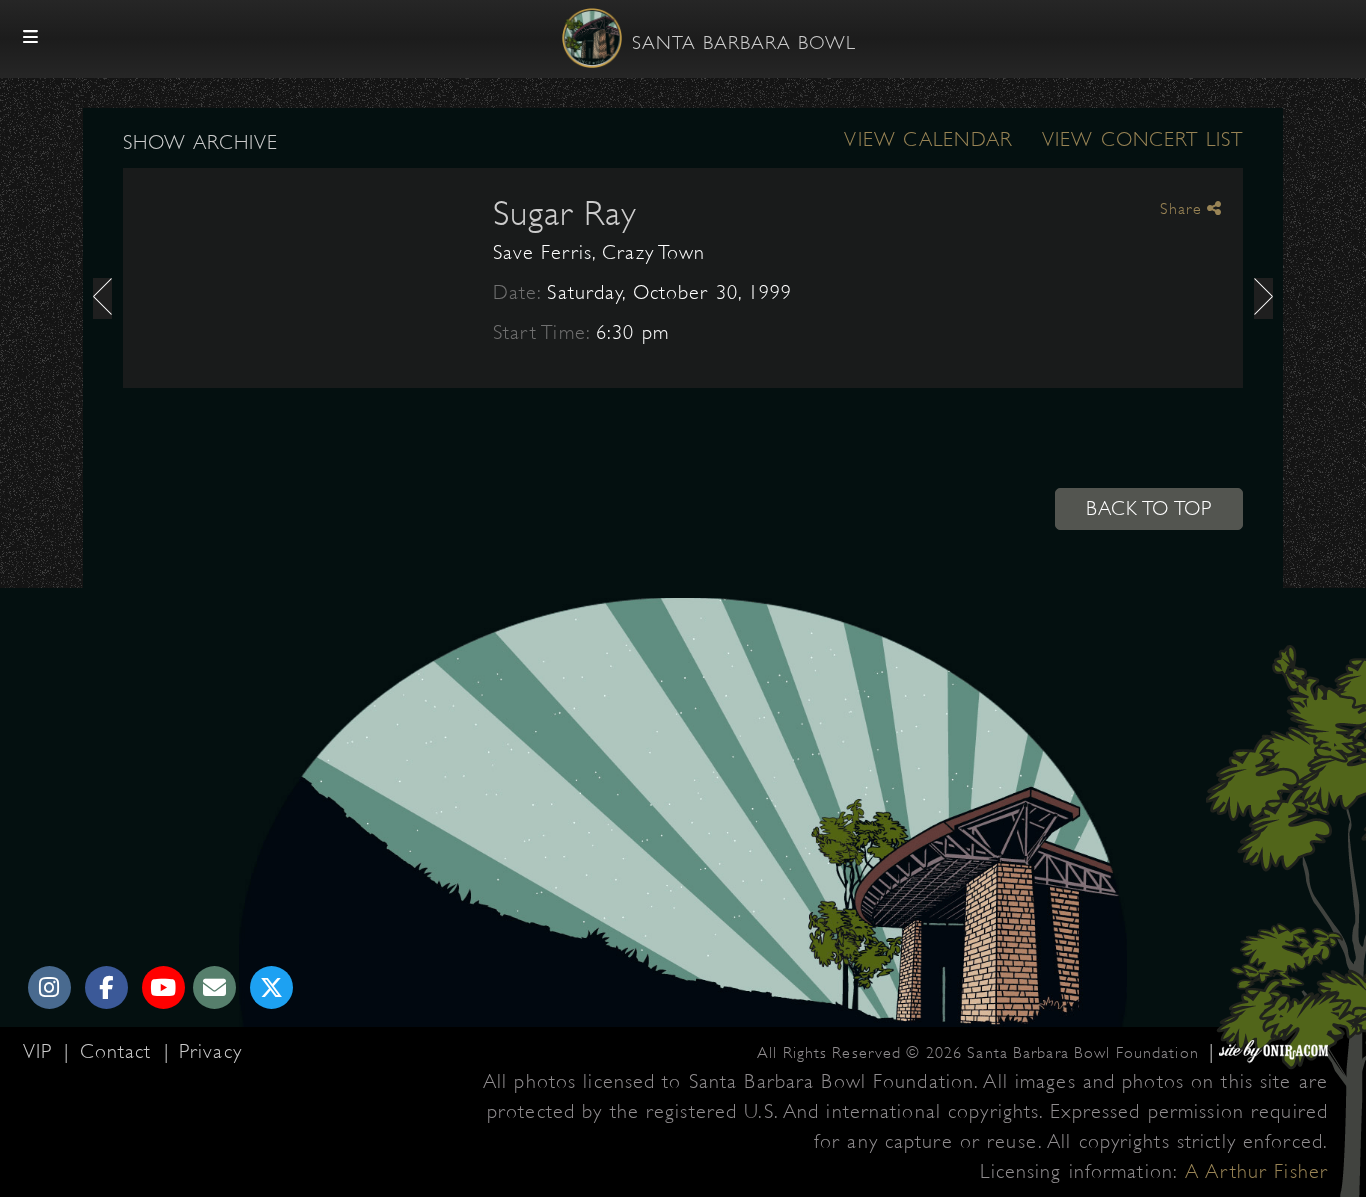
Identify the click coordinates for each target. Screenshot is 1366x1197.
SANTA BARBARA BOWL (744, 43)
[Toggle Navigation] (31, 38)
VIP (41, 1051)
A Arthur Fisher (1256, 1171)
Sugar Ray (565, 213)
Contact (119, 1051)
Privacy (210, 1051)
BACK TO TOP (1149, 508)
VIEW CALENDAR (928, 139)
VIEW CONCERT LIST (1142, 139)
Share (1183, 209)
